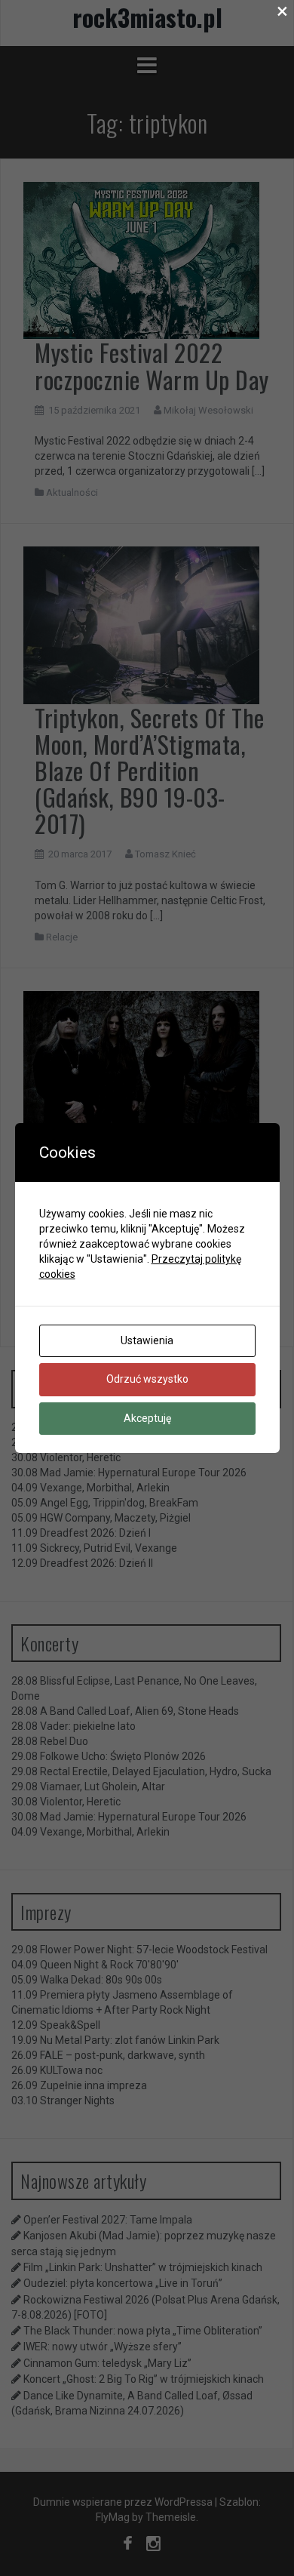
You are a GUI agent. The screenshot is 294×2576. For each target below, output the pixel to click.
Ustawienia (147, 1340)
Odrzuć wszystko (147, 1379)
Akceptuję (147, 1418)
